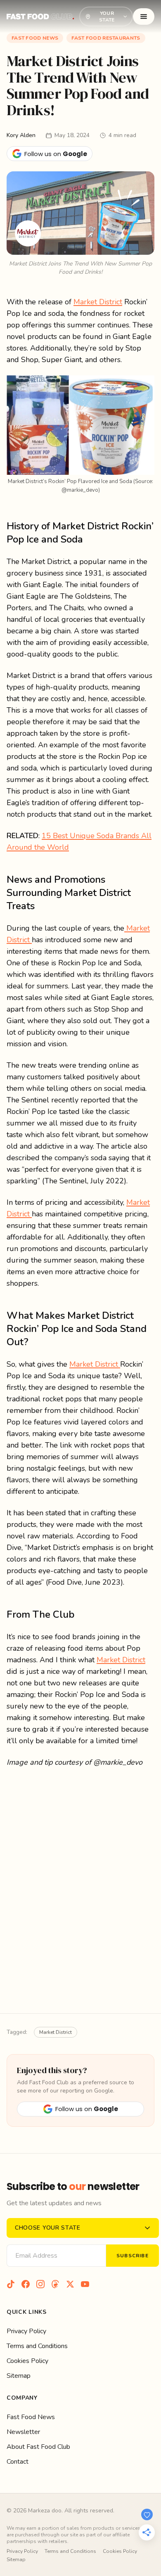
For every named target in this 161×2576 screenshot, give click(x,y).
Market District (98, 302)
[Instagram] (40, 2284)
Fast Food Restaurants (106, 38)
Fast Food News (35, 38)
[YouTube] (85, 2284)
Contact (18, 2462)
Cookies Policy (27, 2361)
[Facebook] (26, 2284)
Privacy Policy (26, 2331)
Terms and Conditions (37, 2346)
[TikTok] (11, 2284)
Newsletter (23, 2432)
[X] (70, 2284)
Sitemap (19, 2376)
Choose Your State (48, 2228)
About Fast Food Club (38, 2447)
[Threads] (55, 2284)
